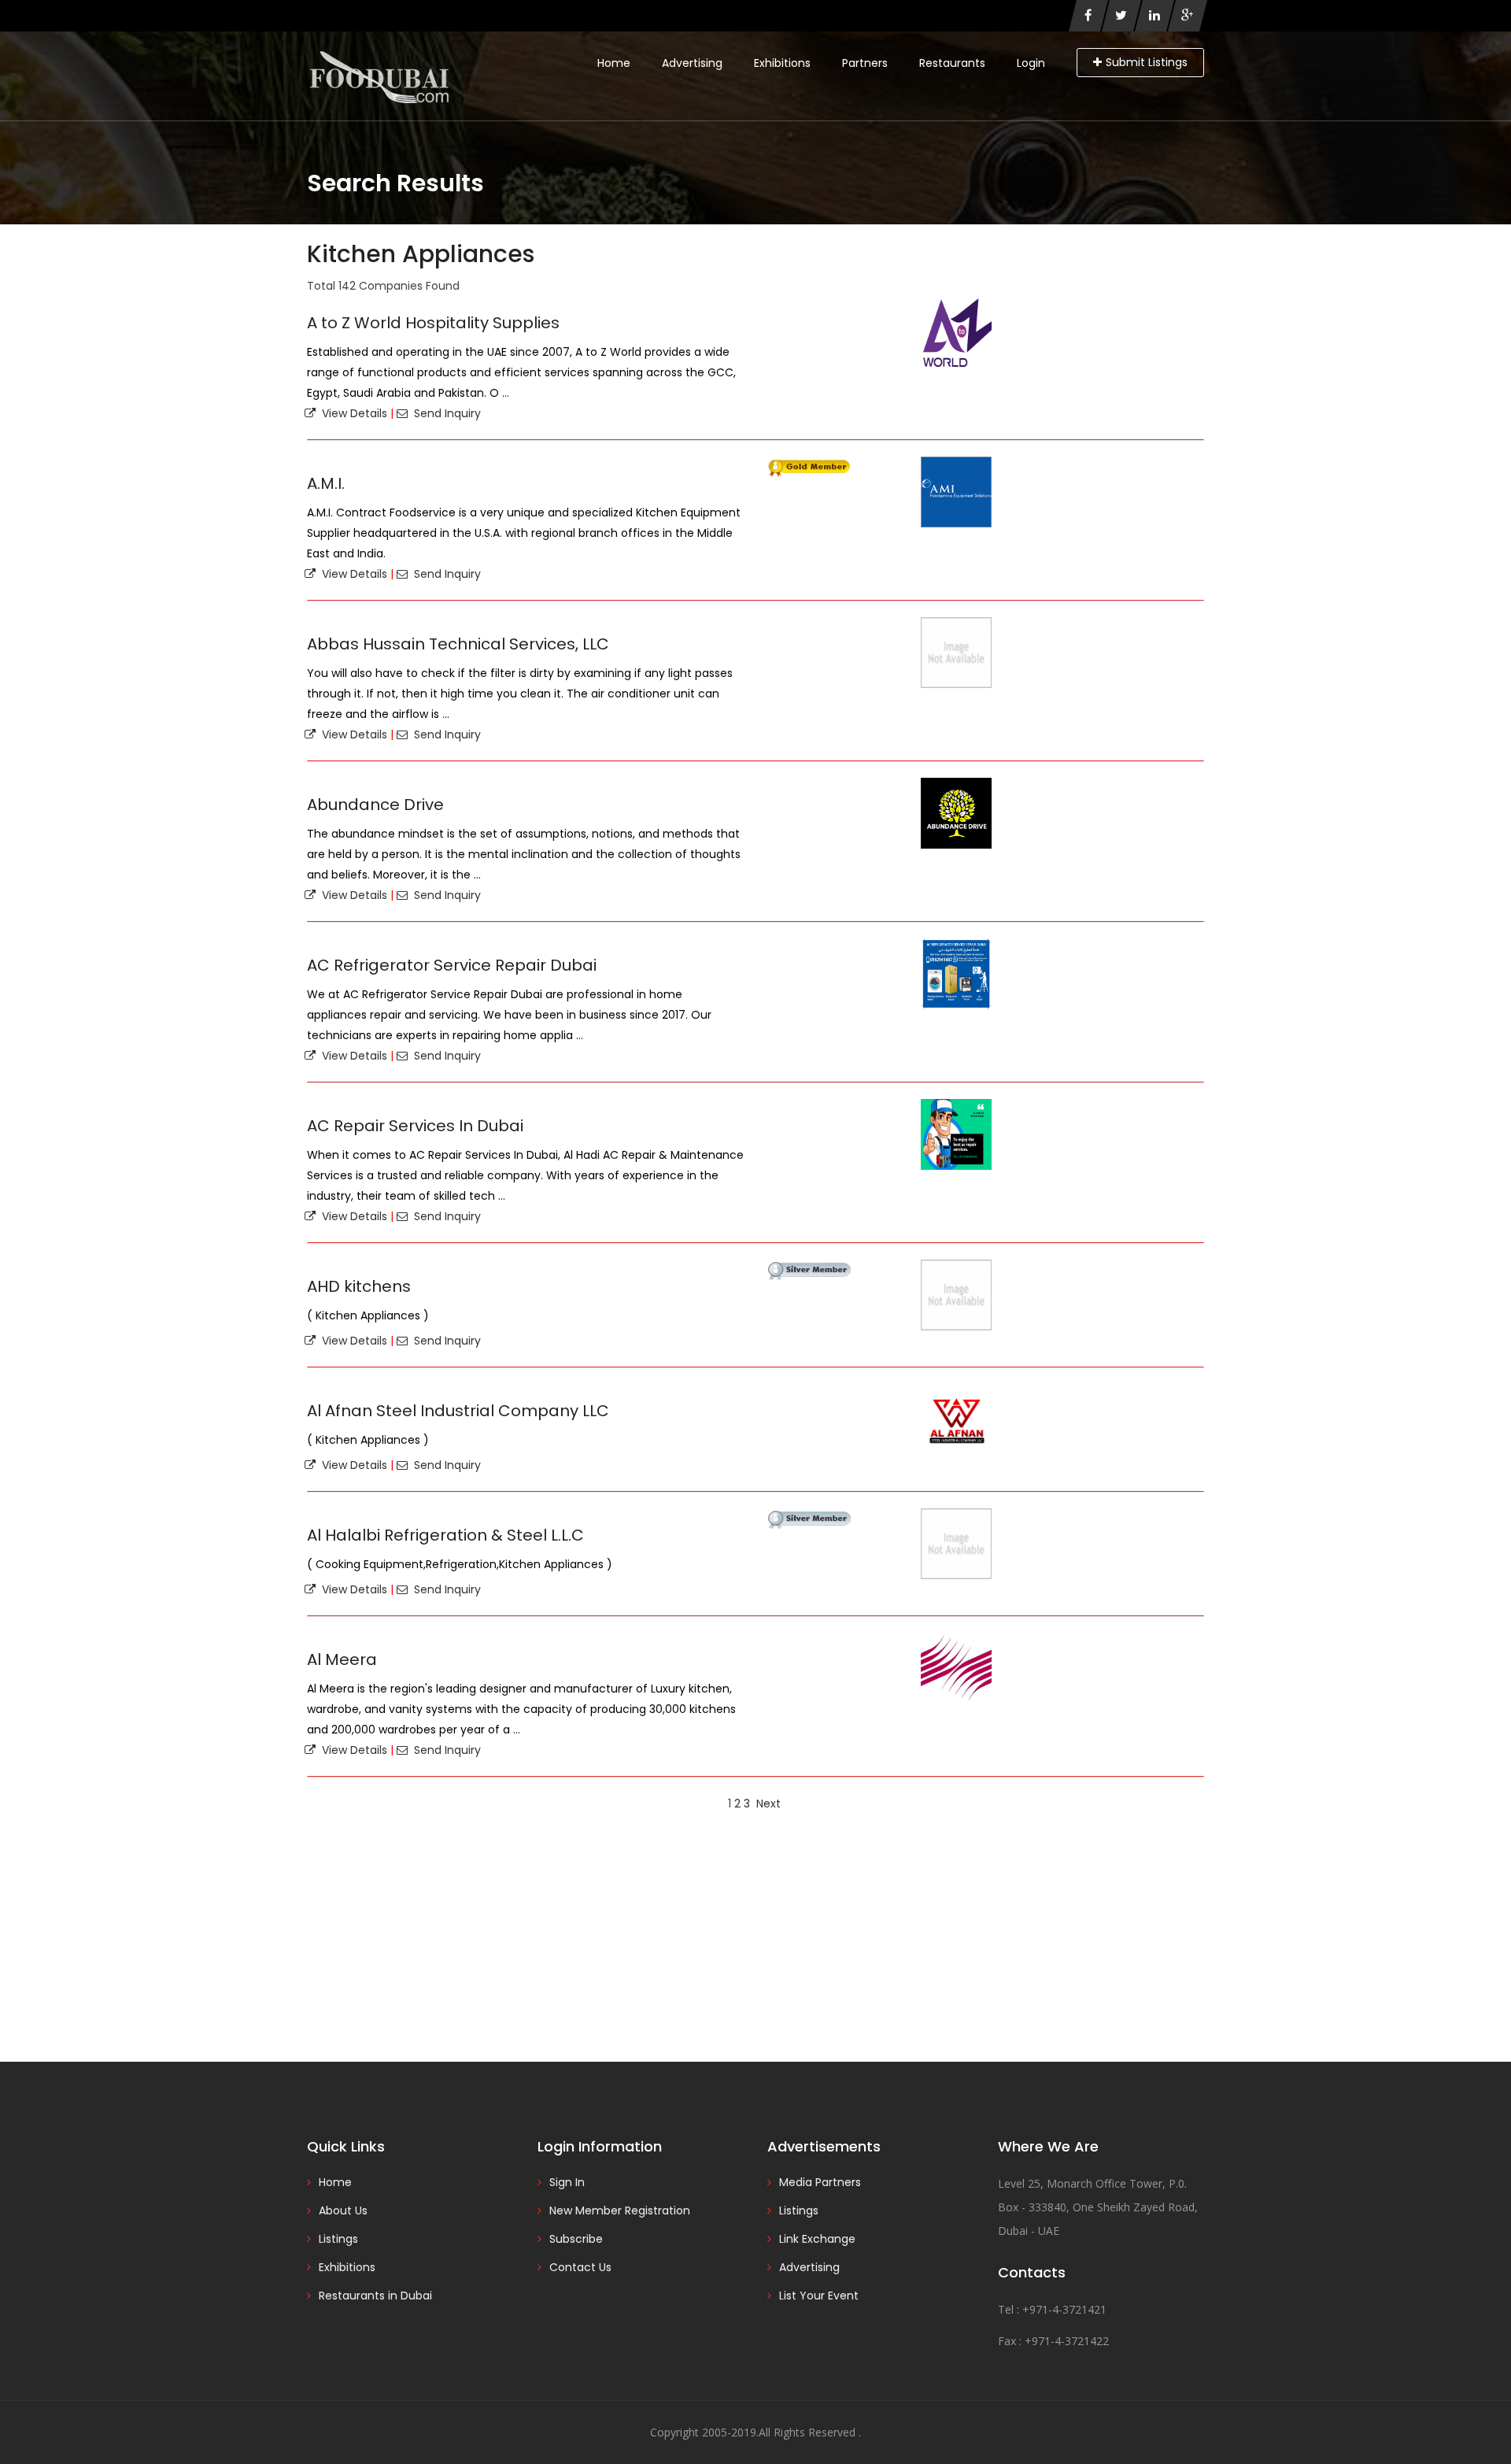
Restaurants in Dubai (375, 2296)
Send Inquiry (444, 413)
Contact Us (580, 2267)
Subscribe (576, 2239)
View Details (351, 413)
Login (1031, 63)
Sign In (567, 2182)
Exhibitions (782, 63)
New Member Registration (620, 2211)
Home (614, 63)
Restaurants (952, 63)
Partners (865, 63)
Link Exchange (817, 2239)
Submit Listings (1147, 62)
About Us (343, 2211)
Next (768, 1804)
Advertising (692, 63)
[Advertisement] (755, 1936)
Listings (338, 2239)
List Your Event (819, 2296)
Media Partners (820, 2182)
